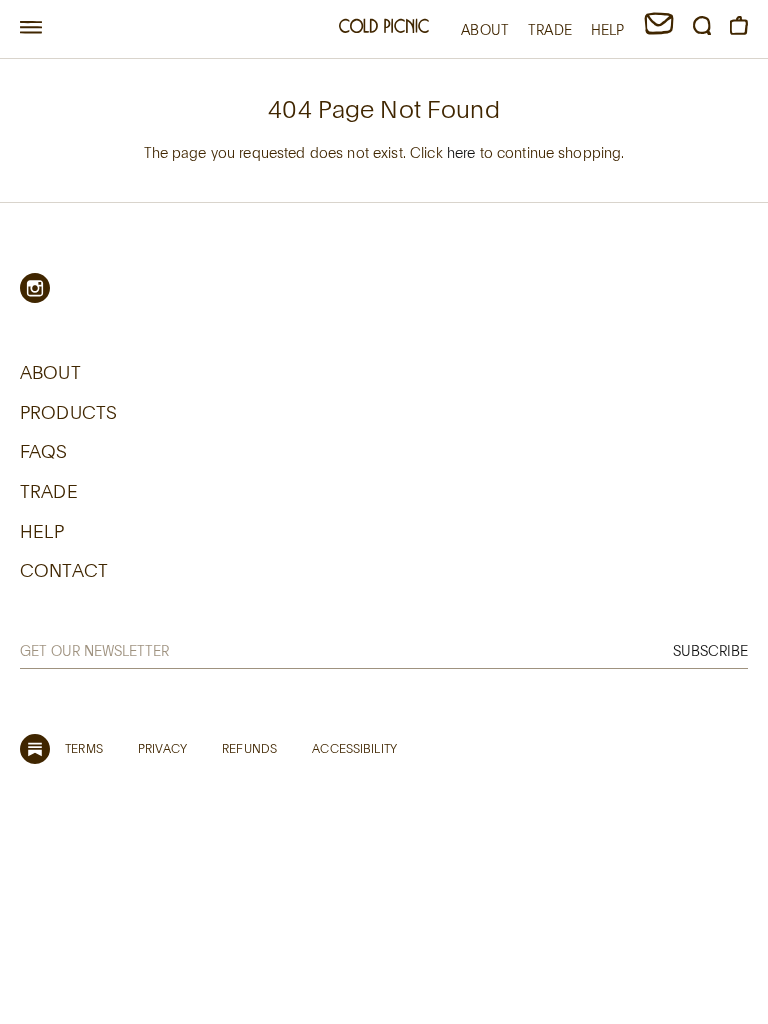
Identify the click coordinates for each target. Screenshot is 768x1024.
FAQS (44, 451)
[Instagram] (35, 288)
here (461, 152)
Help (42, 531)
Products (68, 412)
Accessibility (354, 748)
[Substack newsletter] (35, 749)
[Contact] (659, 29)
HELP (608, 29)
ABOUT (485, 29)
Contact (64, 570)
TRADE (550, 29)
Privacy (162, 748)
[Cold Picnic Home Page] (384, 28)
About (50, 372)
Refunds (249, 748)
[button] (31, 28)
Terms (84, 748)
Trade (49, 491)
